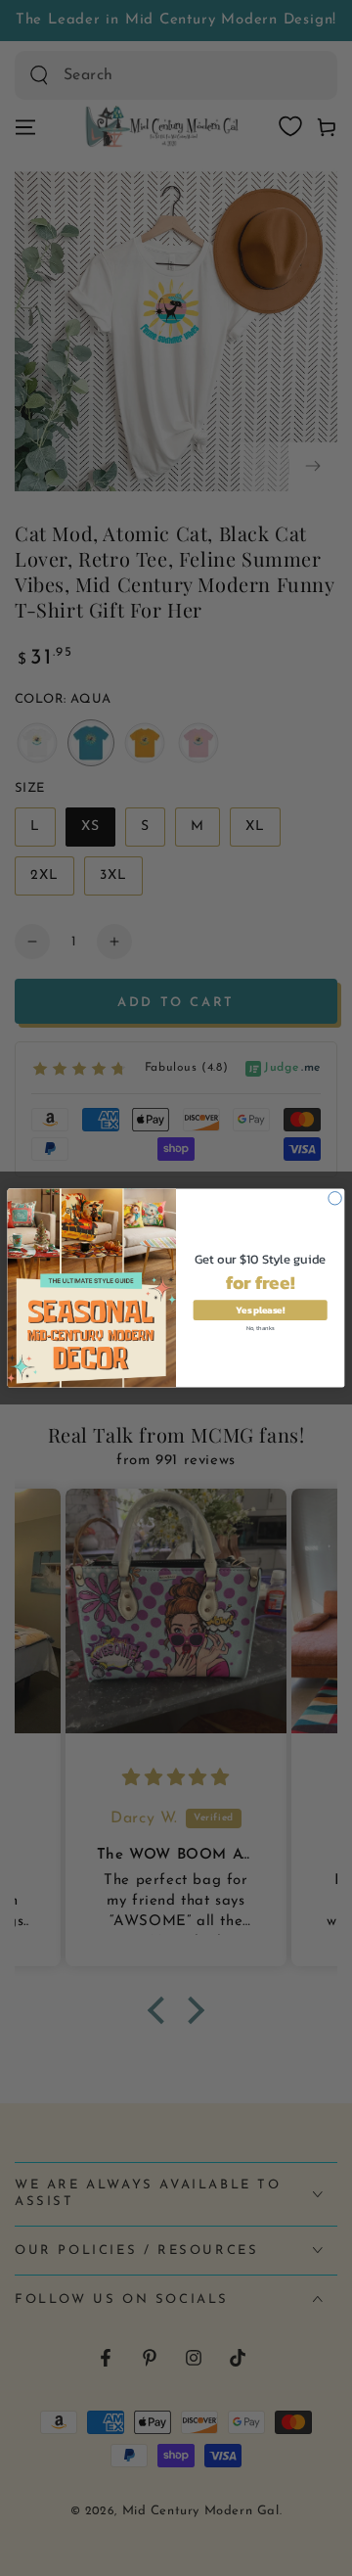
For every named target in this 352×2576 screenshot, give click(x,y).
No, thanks (260, 1327)
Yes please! (260, 1310)
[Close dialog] (335, 1198)
